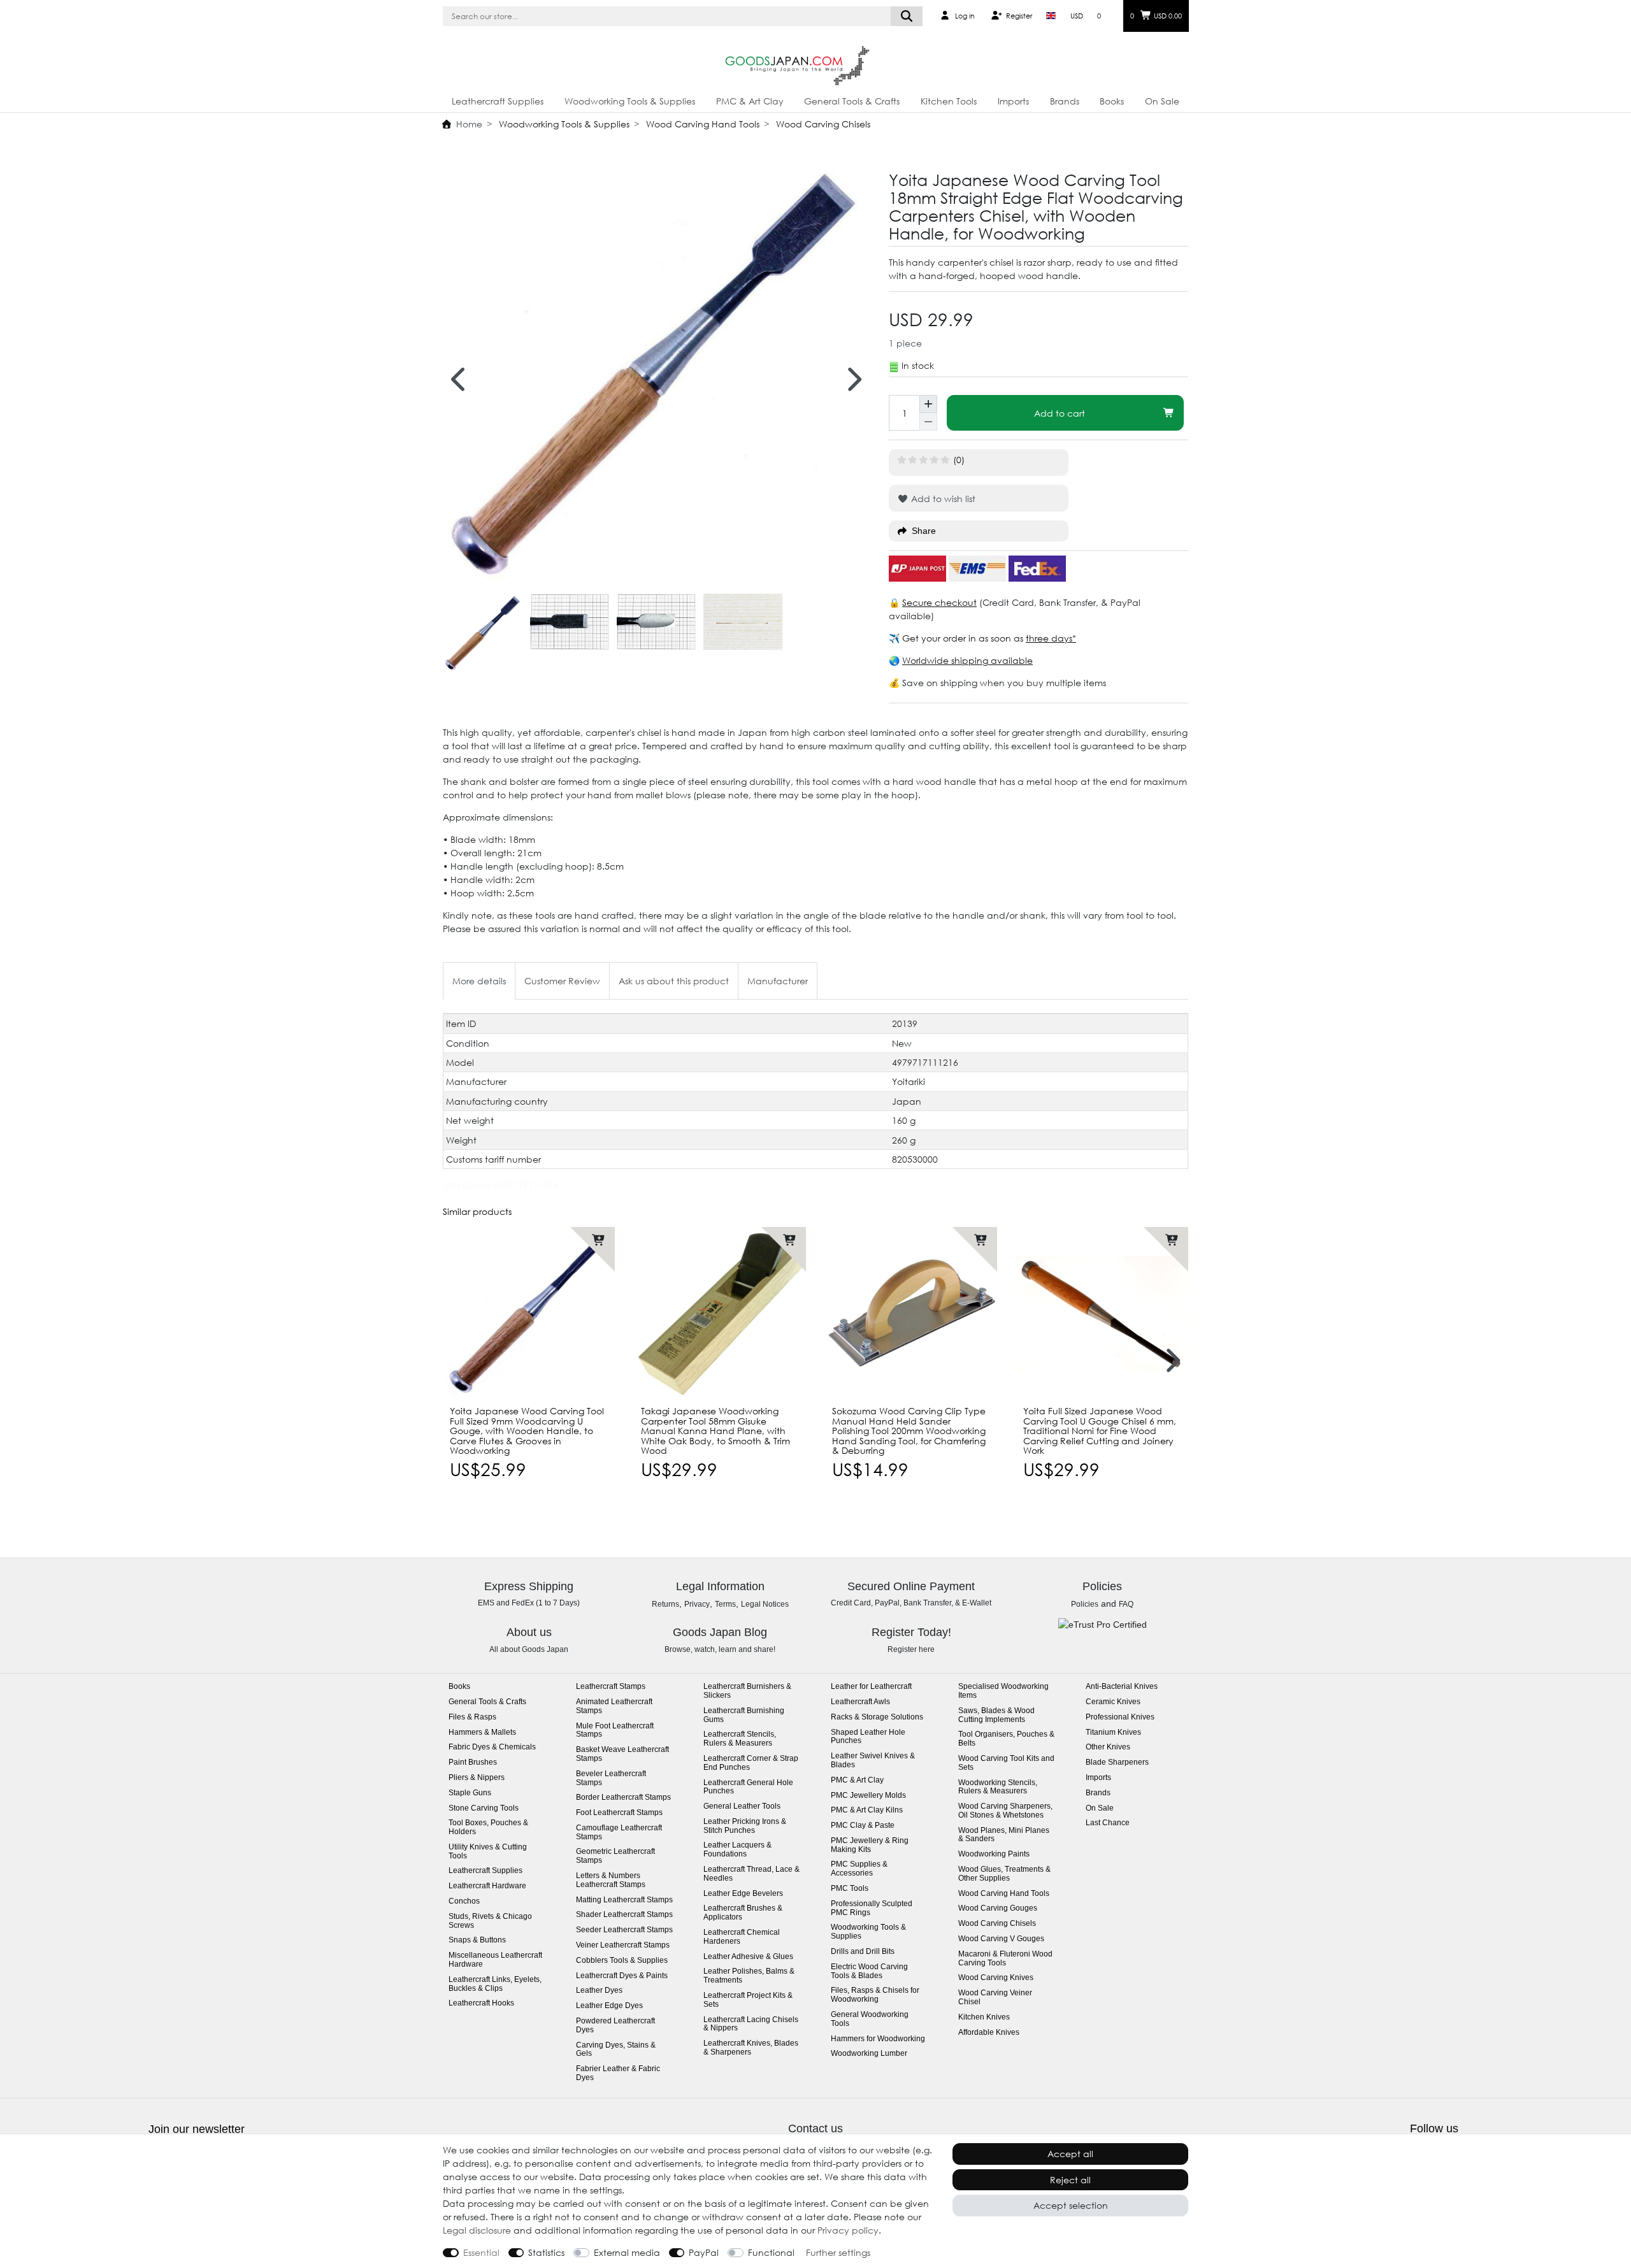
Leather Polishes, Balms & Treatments (749, 1976)
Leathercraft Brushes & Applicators (743, 1913)
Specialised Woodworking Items (1003, 1691)
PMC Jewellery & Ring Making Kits (870, 1845)
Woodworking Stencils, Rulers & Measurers (998, 1787)
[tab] (479, 981)
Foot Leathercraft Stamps (619, 1813)
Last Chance (1108, 1823)
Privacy (697, 1604)
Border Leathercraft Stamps (623, 1798)
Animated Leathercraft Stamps (614, 1706)
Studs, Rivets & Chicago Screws (490, 1921)
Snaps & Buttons (477, 1940)
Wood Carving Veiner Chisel (995, 1998)
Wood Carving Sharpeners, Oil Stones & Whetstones (1005, 1811)
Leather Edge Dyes (609, 2006)
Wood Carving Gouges (998, 1908)
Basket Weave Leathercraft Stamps (622, 1754)
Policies (1085, 1604)
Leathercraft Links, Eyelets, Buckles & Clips (495, 1984)
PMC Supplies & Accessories (859, 1869)
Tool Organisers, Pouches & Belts (1006, 1739)
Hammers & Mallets (482, 1733)
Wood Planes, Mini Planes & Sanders (1004, 1835)
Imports (1013, 101)
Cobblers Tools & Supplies (622, 1961)
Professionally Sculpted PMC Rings (872, 1908)
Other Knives (1108, 1747)
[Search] (907, 16)
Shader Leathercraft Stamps (624, 1915)
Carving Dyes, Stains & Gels (616, 2050)
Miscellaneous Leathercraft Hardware (495, 1960)
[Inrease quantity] (928, 404)
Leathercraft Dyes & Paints (622, 1976)
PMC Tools (850, 1889)
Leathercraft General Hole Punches (748, 1787)
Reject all (1070, 2180)
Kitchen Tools (949, 101)
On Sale (1162, 101)
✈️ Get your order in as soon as (957, 638)
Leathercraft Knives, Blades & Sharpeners (751, 2048)
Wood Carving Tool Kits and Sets (1006, 1763)
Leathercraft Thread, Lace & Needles (751, 1874)
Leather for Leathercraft (871, 1687)
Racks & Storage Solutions (877, 1717)
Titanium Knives (1113, 1733)
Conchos (464, 1901)
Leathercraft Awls (860, 1702)
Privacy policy (848, 2230)
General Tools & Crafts (852, 101)
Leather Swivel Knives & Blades (873, 1761)
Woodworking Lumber (869, 2054)
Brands (1065, 101)
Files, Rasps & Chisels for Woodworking (875, 1995)
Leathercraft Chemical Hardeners (742, 1937)
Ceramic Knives (1113, 1702)
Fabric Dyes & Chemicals (492, 1747)
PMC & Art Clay (750, 101)
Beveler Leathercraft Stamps (611, 1778)
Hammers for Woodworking (878, 2039)
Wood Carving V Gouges (1001, 1939)
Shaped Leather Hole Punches (868, 1737)
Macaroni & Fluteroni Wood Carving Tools (1005, 1959)
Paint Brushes (473, 1762)
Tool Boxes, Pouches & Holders (488, 1827)
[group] (529, 1313)
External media (627, 2252)
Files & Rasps (472, 1717)
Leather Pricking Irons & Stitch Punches (745, 1826)
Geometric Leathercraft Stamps (615, 1856)
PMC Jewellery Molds (868, 1796)
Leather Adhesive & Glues (748, 1957)
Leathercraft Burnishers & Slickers (747, 1691)
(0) (959, 460)
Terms (725, 1604)
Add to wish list (942, 499)
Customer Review (562, 981)
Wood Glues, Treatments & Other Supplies (1004, 1874)
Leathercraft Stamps (611, 1687)
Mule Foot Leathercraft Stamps (615, 1731)
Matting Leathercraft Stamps (624, 1900)
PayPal (704, 2252)
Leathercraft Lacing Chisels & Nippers (751, 2024)
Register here (911, 1649)
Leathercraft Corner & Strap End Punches (751, 1763)
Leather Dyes (599, 1991)
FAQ (1126, 1604)
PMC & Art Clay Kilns (867, 1810)
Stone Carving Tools (484, 1808)
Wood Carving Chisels (822, 124)
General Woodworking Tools (870, 2019)
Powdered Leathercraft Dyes (615, 2026)
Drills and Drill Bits (863, 1952)
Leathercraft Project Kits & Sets (748, 2000)
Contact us (815, 2128)
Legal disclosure (477, 2230)
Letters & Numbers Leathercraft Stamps (611, 1880)
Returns (665, 1604)
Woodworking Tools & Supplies (630, 101)
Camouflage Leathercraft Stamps (619, 1833)
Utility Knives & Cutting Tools (488, 1852)
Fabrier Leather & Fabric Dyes (618, 2073)
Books (1112, 101)
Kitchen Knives (984, 2017)
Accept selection (1071, 2205)
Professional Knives (1120, 1717)
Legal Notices (765, 1604)
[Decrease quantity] (928, 422)
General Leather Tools (742, 1806)
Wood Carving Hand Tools (701, 124)
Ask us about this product (674, 981)
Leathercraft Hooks (481, 2003)
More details (479, 981)
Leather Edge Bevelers (743, 1894)
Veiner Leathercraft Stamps (623, 1945)
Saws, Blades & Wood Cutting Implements (996, 1715)
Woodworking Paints (994, 1854)
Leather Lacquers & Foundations (737, 1850)
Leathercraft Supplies (498, 101)
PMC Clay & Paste (863, 1826)
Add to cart (1060, 413)
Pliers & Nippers (477, 1778)
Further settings (838, 2252)
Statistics (546, 2252)
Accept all (1070, 2154)
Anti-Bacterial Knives (1122, 1687)
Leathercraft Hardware (487, 1886)
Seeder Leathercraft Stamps (624, 1930)
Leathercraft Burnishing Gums (744, 1715)
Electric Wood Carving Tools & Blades (869, 1971)
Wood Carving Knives (996, 1978)
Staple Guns (470, 1793)
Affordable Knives (989, 2033)
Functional (771, 2252)
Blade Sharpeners (1117, 1762)
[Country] (1051, 16)
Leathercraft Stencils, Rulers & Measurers (740, 1739)
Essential (481, 2252)
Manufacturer (778, 981)
